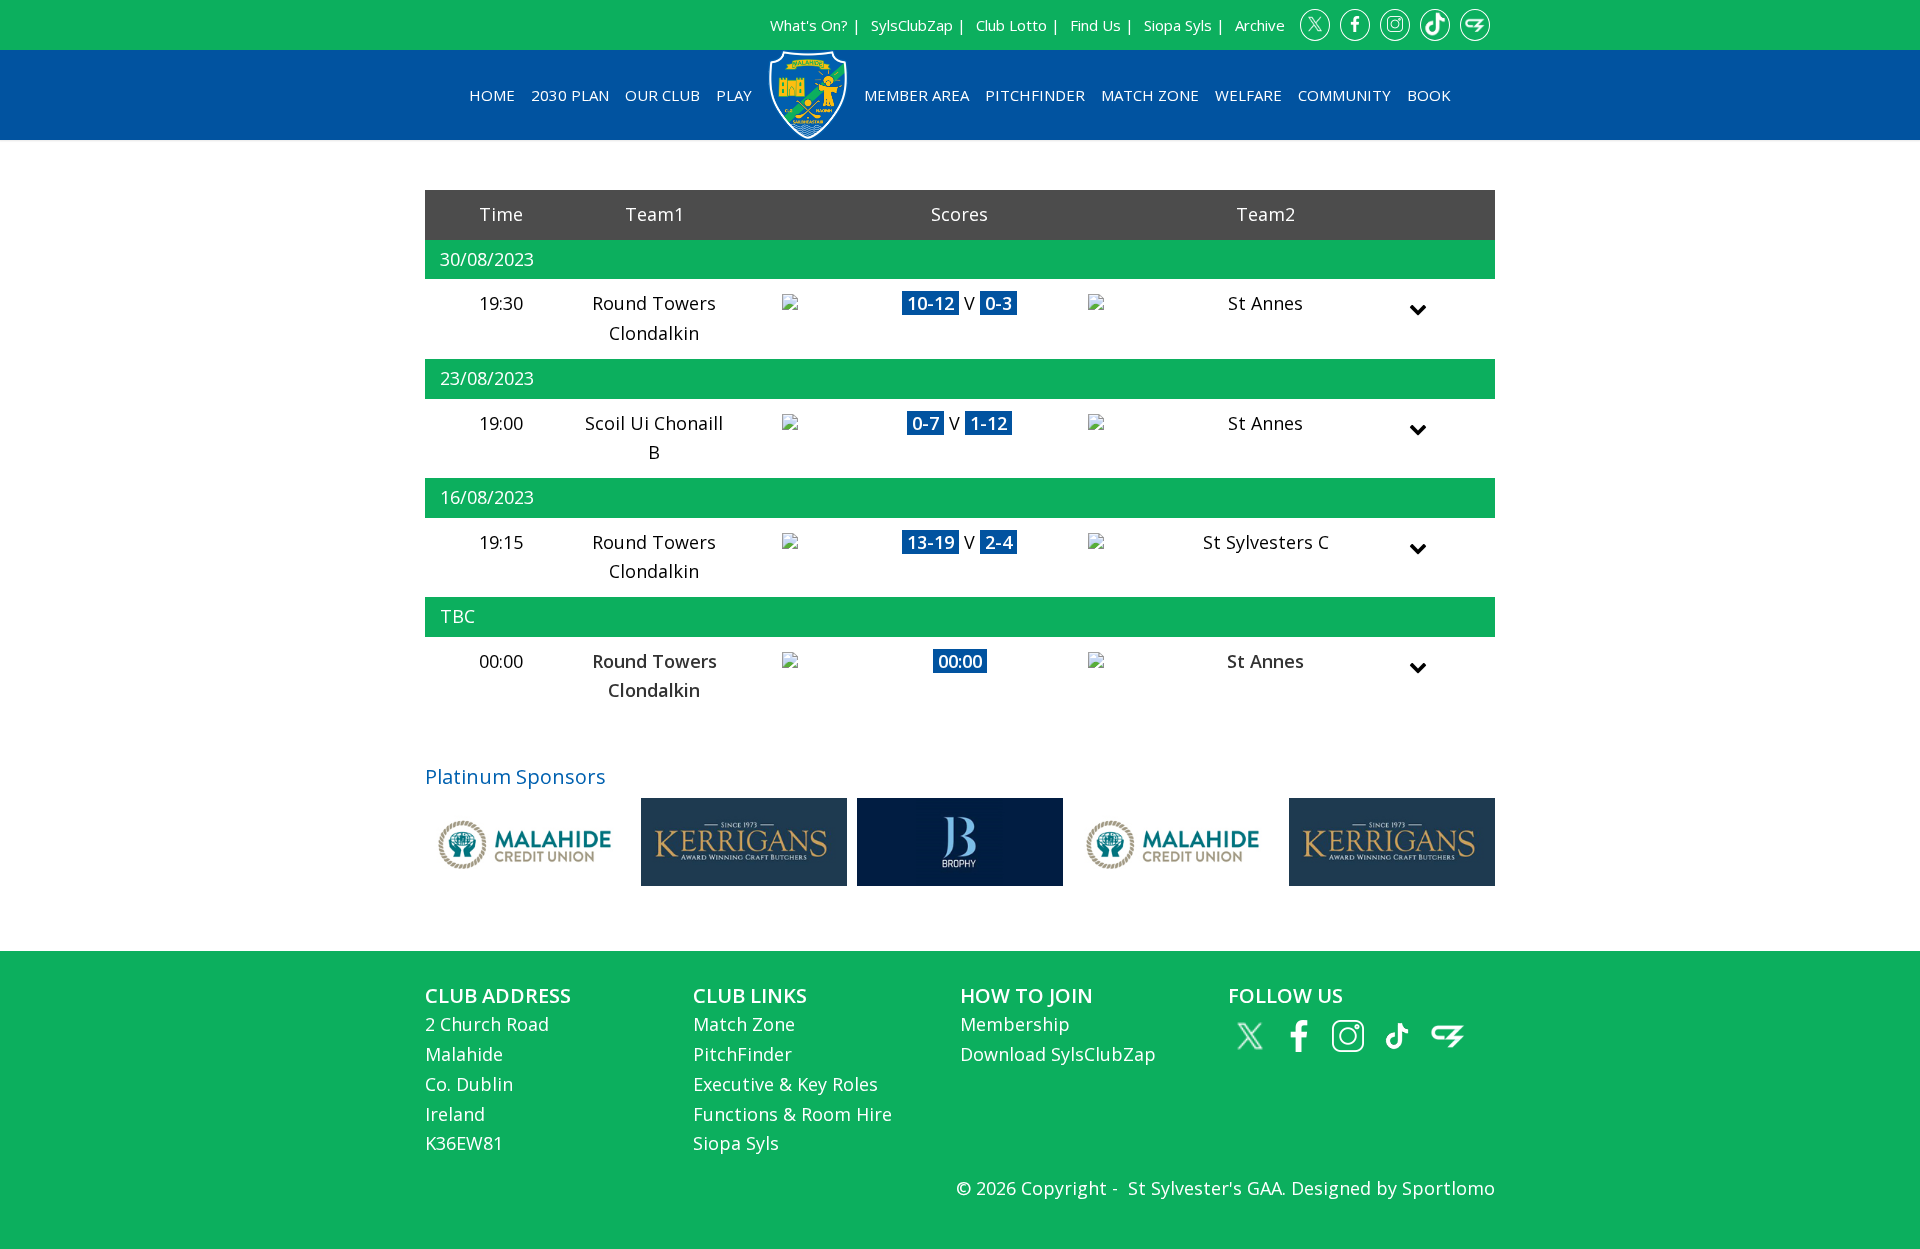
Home (492, 95)
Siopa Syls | (1184, 25)
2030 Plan (570, 95)
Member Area (916, 95)
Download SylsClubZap (1058, 1054)
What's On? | (815, 25)
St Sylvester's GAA (1202, 1188)
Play (734, 95)
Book (1429, 95)
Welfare (1248, 95)
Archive (1260, 25)
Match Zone (1150, 95)
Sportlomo (1448, 1188)
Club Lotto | (1018, 25)
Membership (1015, 1024)
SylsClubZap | (918, 25)
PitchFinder (1035, 95)
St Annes (1265, 661)
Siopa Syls (736, 1143)
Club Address (498, 995)
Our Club (662, 95)
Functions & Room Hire (792, 1114)
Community (1344, 95)
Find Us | (1102, 25)
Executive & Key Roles (785, 1084)
